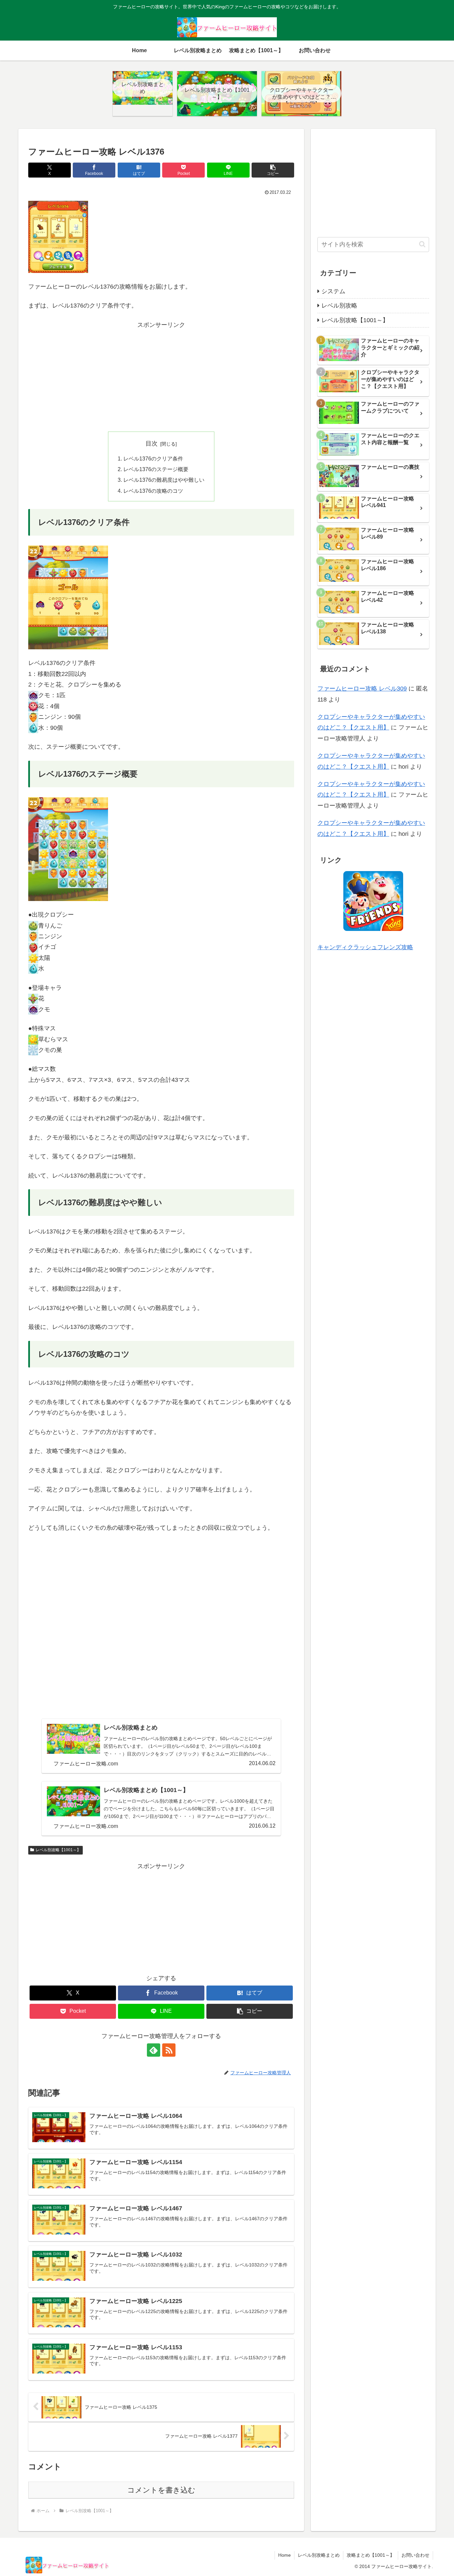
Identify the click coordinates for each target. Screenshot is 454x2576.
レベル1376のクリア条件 (153, 458)
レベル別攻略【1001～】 (58, 1850)
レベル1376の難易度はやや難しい (164, 480)
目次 (152, 444)
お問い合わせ (415, 2555)
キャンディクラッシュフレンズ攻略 (365, 947)
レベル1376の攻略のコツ (153, 491)
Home (284, 2555)
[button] (273, 170)
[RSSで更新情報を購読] (169, 2050)
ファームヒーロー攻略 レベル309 (362, 689)
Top (438, 2560)
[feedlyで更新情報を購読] (154, 2050)
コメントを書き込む (161, 2490)
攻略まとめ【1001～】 (371, 2555)
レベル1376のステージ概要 (156, 469)
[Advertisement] (161, 377)
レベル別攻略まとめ (319, 2555)
